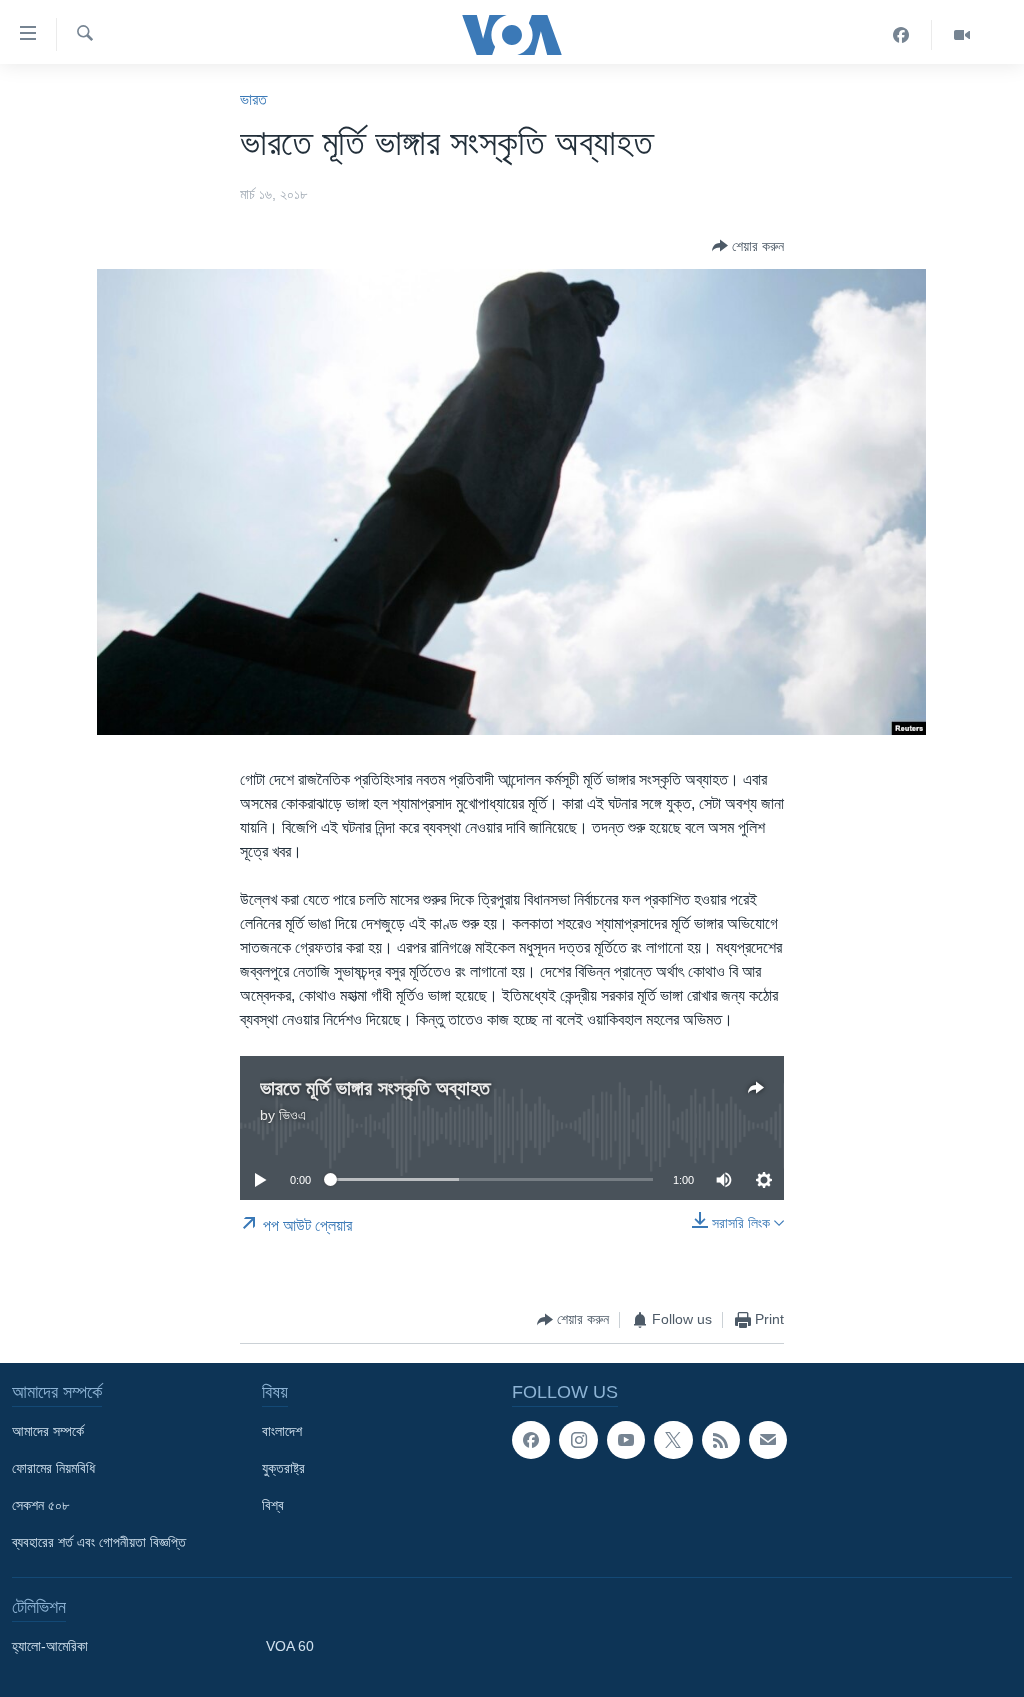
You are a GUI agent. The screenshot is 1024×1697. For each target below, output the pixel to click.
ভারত (253, 99)
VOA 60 (290, 1646)
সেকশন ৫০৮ (40, 1505)
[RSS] (721, 1440)
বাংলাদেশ (282, 1431)
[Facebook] (901, 35)
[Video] (962, 35)
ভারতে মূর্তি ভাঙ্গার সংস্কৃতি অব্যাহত (375, 1088)
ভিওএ (292, 1115)
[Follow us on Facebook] (531, 1440)
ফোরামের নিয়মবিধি (53, 1468)
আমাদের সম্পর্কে (48, 1431)
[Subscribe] (768, 1440)
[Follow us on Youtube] (626, 1440)
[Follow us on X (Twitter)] (673, 1440)
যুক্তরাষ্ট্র (283, 1468)
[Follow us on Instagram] (578, 1440)
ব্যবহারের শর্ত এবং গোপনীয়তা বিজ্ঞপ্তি (99, 1542)
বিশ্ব (273, 1505)
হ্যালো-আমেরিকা (50, 1646)
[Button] (748, 246)
